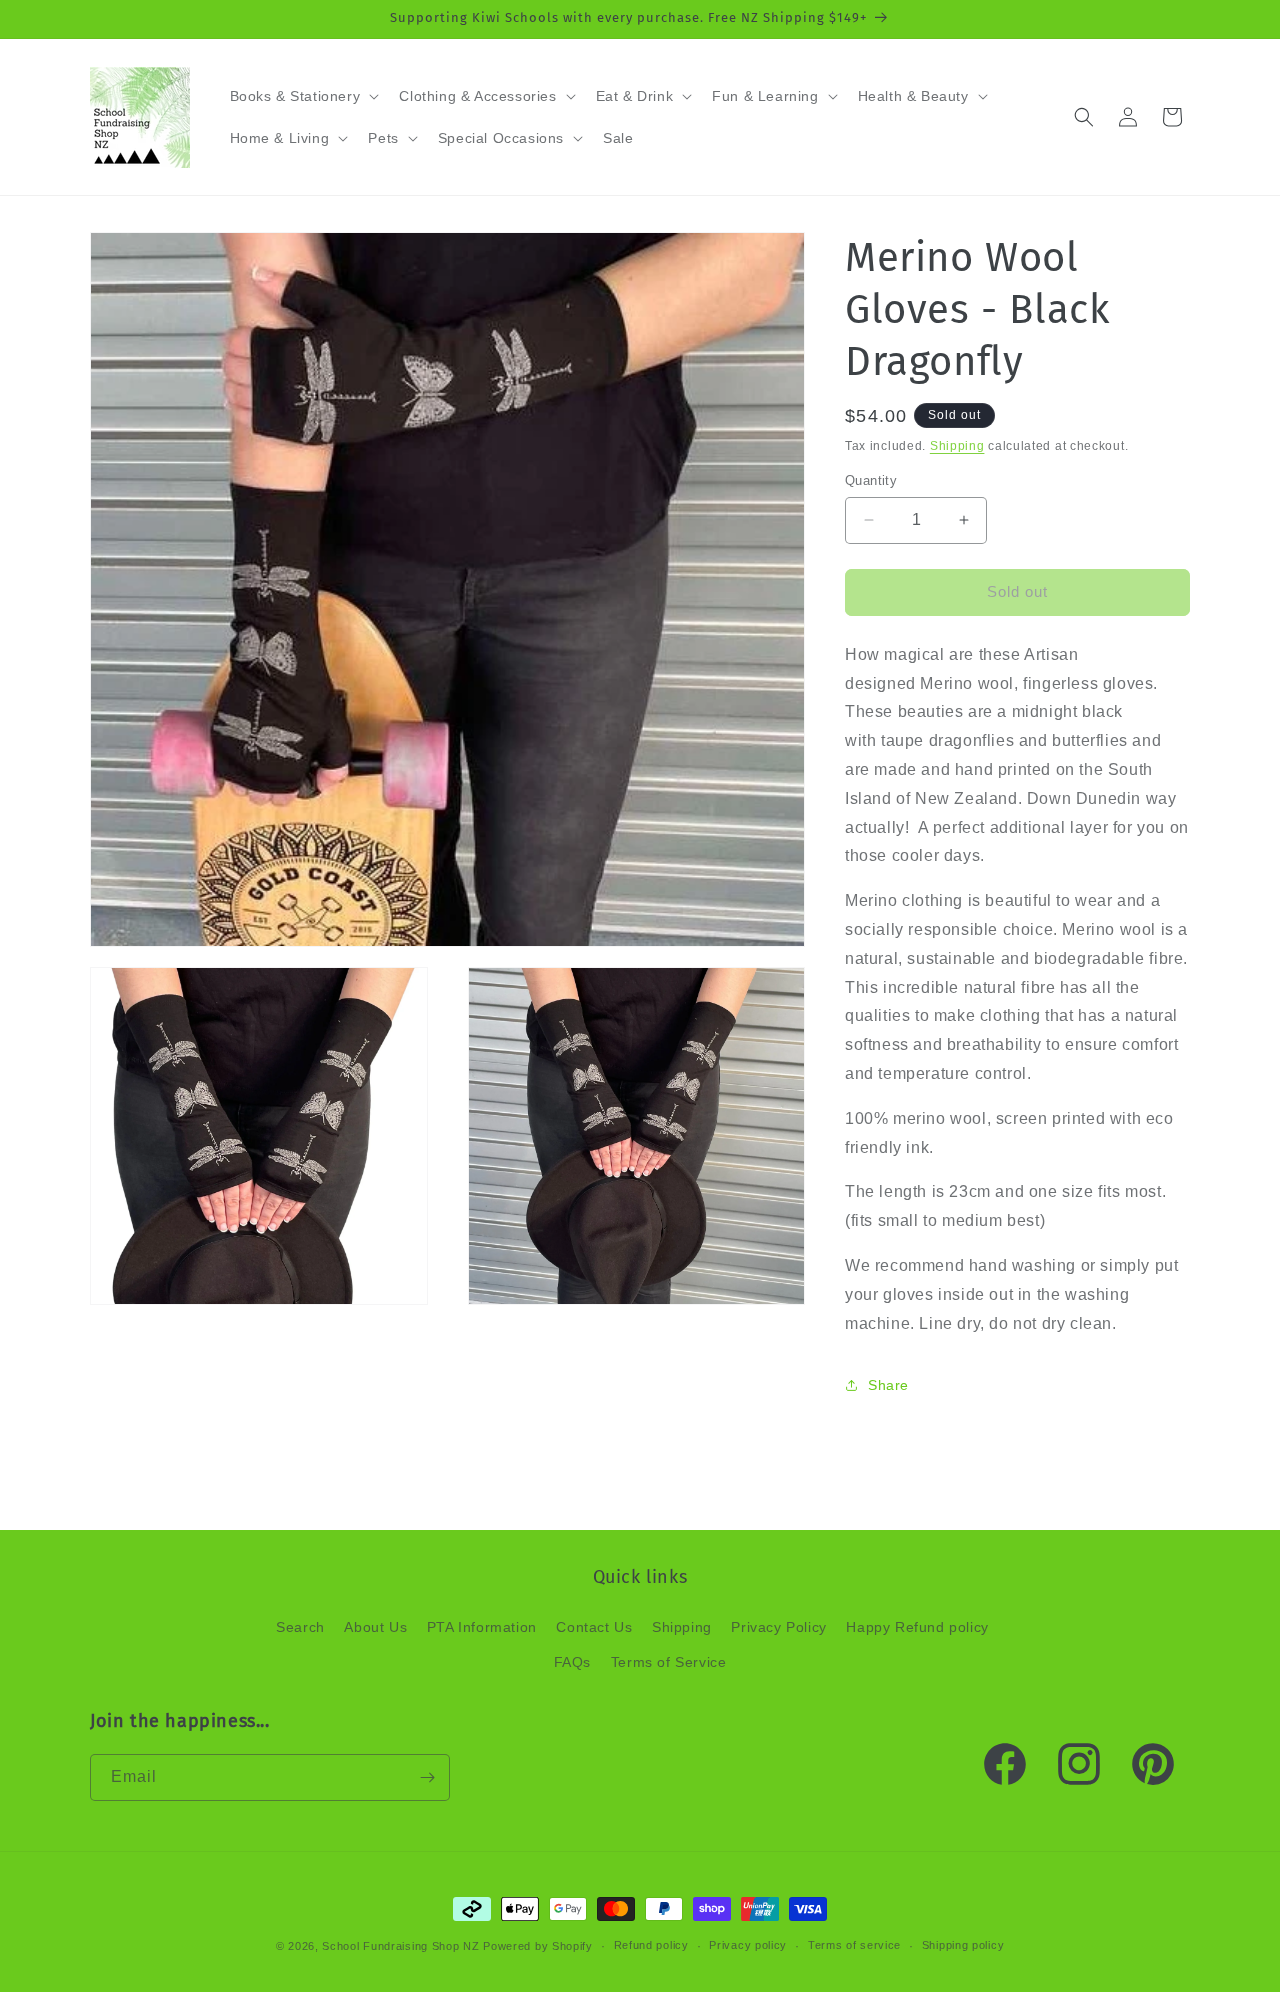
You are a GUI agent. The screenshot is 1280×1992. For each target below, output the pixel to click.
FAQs (572, 1662)
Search (300, 1627)
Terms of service (854, 1945)
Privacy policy (748, 1945)
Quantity (871, 480)
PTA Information (482, 1627)
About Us (375, 1627)
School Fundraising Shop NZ (400, 1946)
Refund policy (651, 1945)
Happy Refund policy (917, 1627)
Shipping (957, 446)
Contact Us (594, 1627)
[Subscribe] (427, 1777)
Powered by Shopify (538, 1946)
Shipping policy (963, 1945)
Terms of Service (669, 1662)
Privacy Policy (778, 1627)
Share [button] (888, 1385)
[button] (303, 96)
